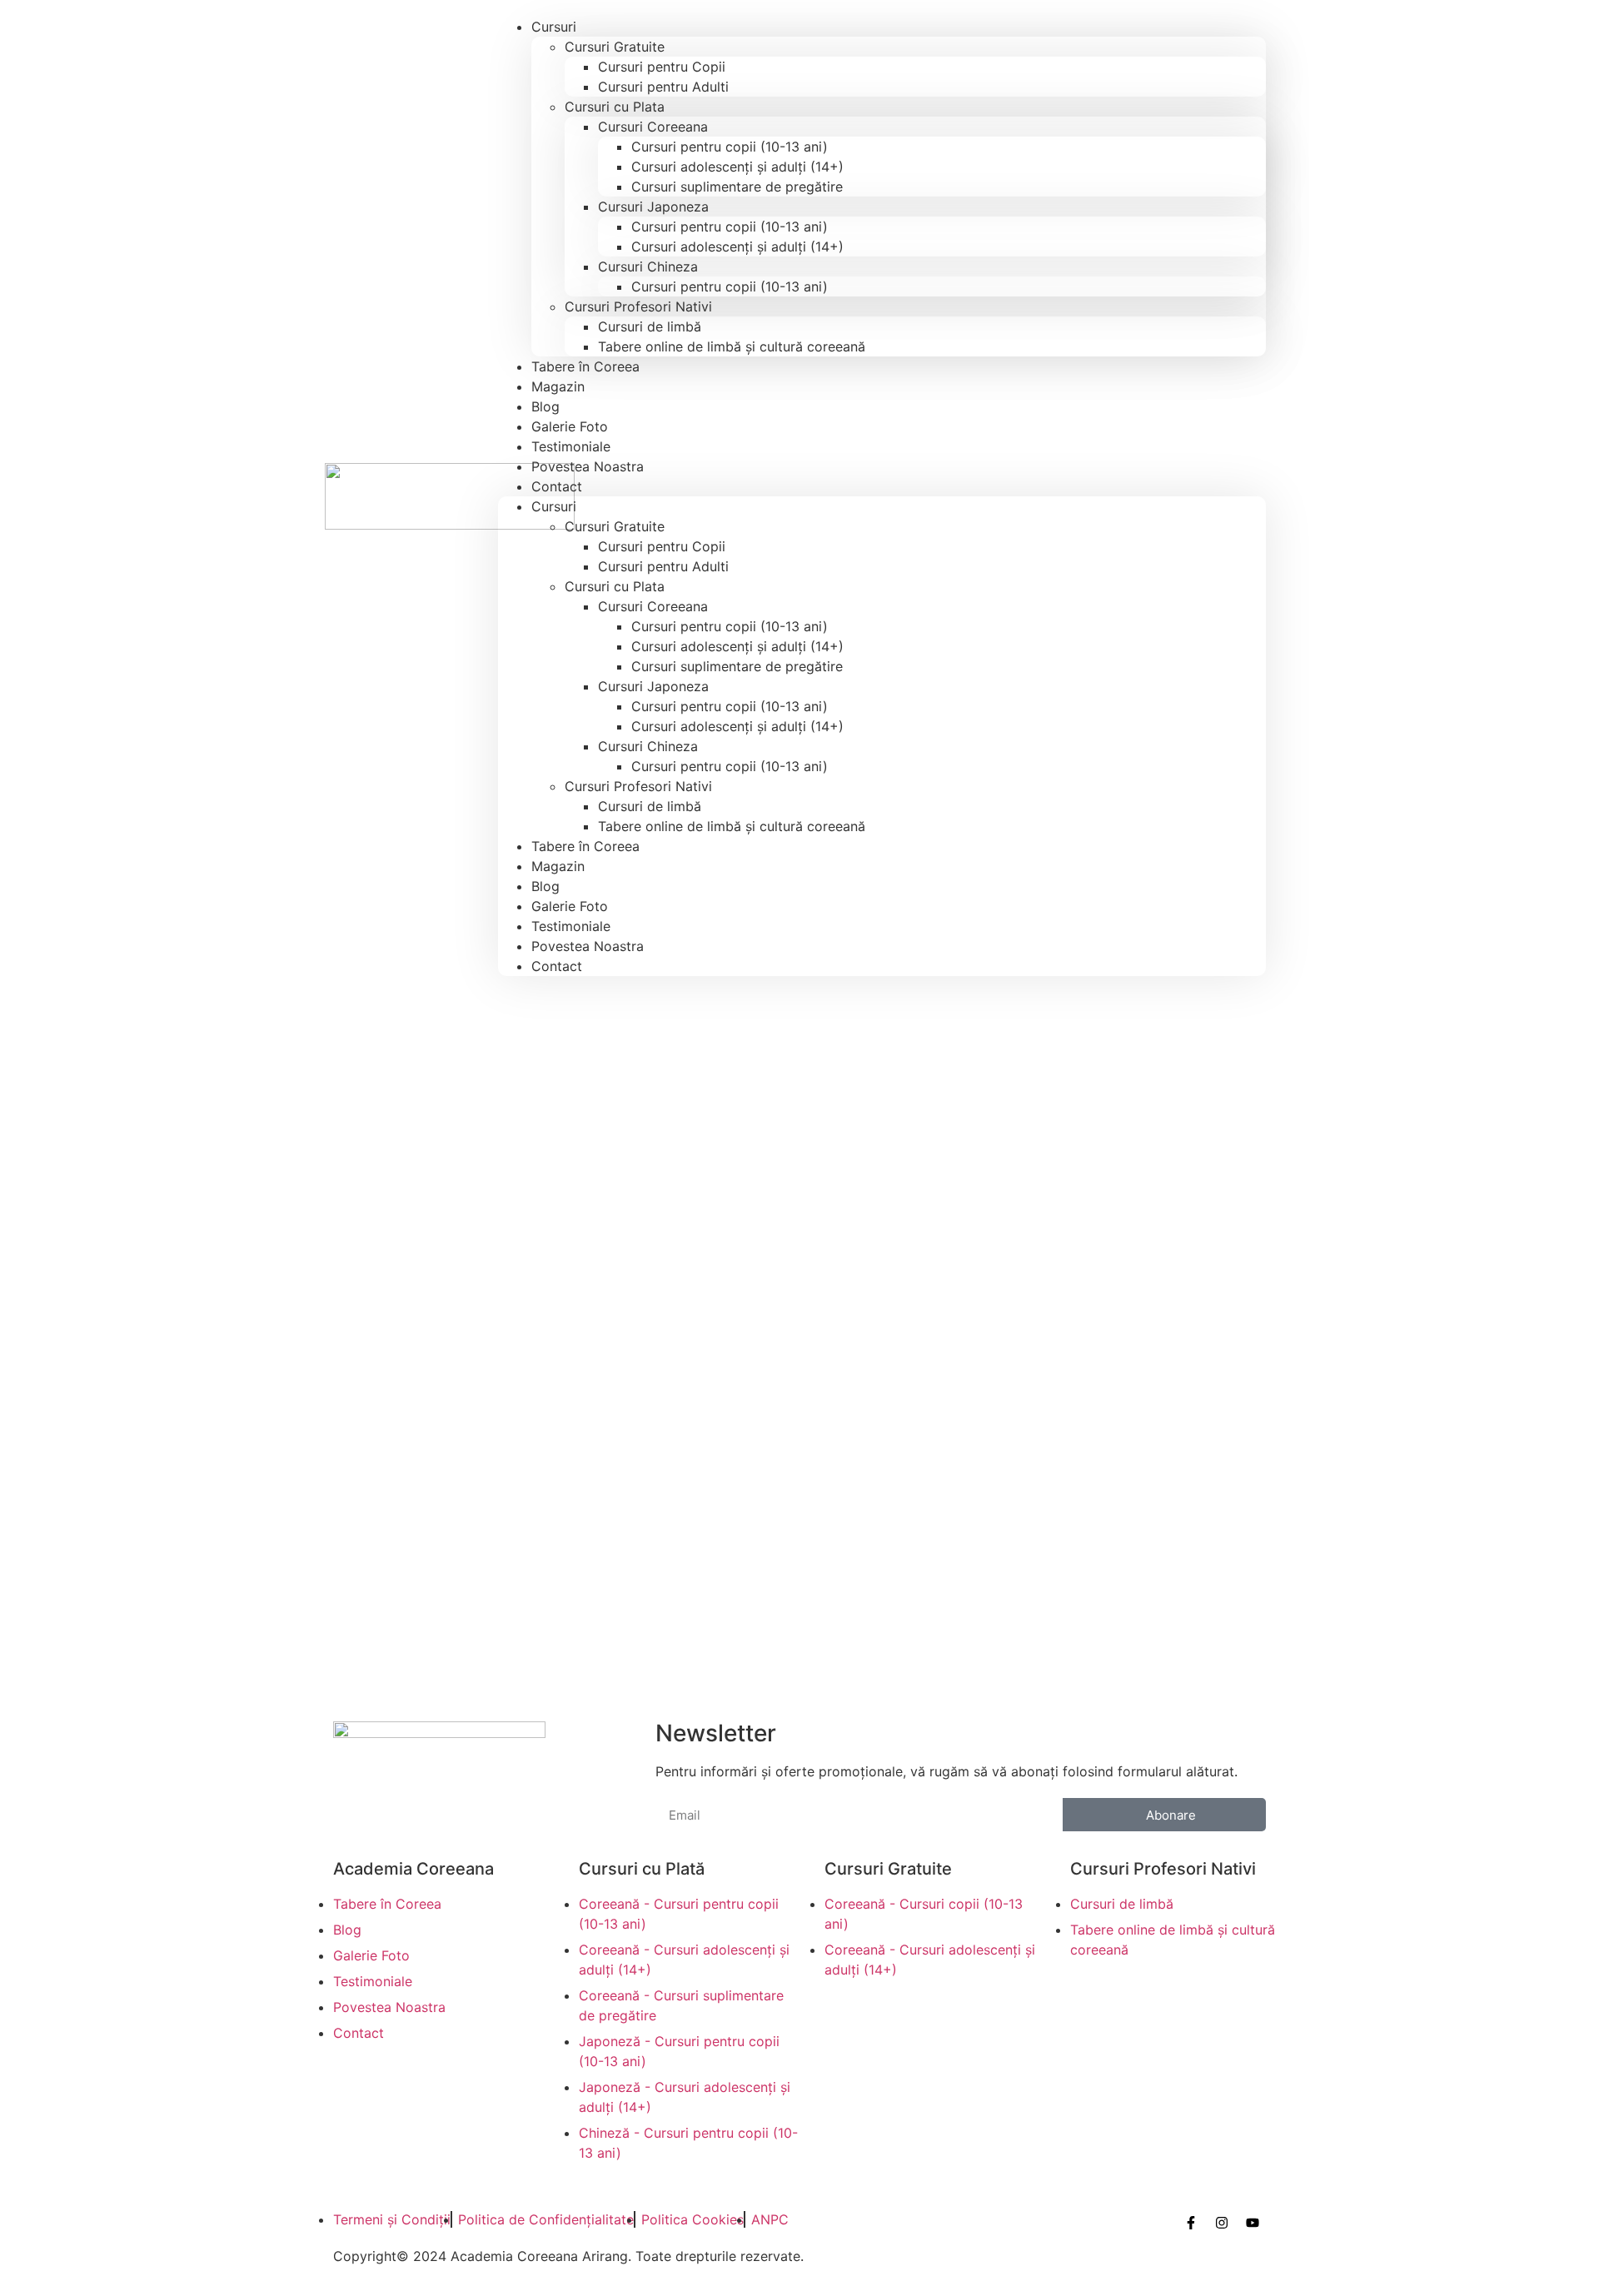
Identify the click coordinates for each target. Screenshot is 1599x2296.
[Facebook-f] (1191, 2223)
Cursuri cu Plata (615, 107)
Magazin (558, 866)
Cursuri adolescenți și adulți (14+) (737, 167)
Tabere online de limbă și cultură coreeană (732, 346)
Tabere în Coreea (585, 366)
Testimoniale (571, 926)
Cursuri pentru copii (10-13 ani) (730, 147)
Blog (545, 886)
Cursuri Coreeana (653, 127)
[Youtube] (1253, 2223)
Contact (557, 486)
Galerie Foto (570, 906)
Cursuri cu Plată (642, 1869)
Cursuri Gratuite (615, 47)
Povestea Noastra (588, 466)
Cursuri (554, 27)
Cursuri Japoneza (653, 207)
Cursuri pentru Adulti (663, 87)
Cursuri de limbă (650, 326)
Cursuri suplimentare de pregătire (737, 187)
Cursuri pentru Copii (662, 67)
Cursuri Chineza (648, 266)
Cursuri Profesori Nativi (638, 306)
